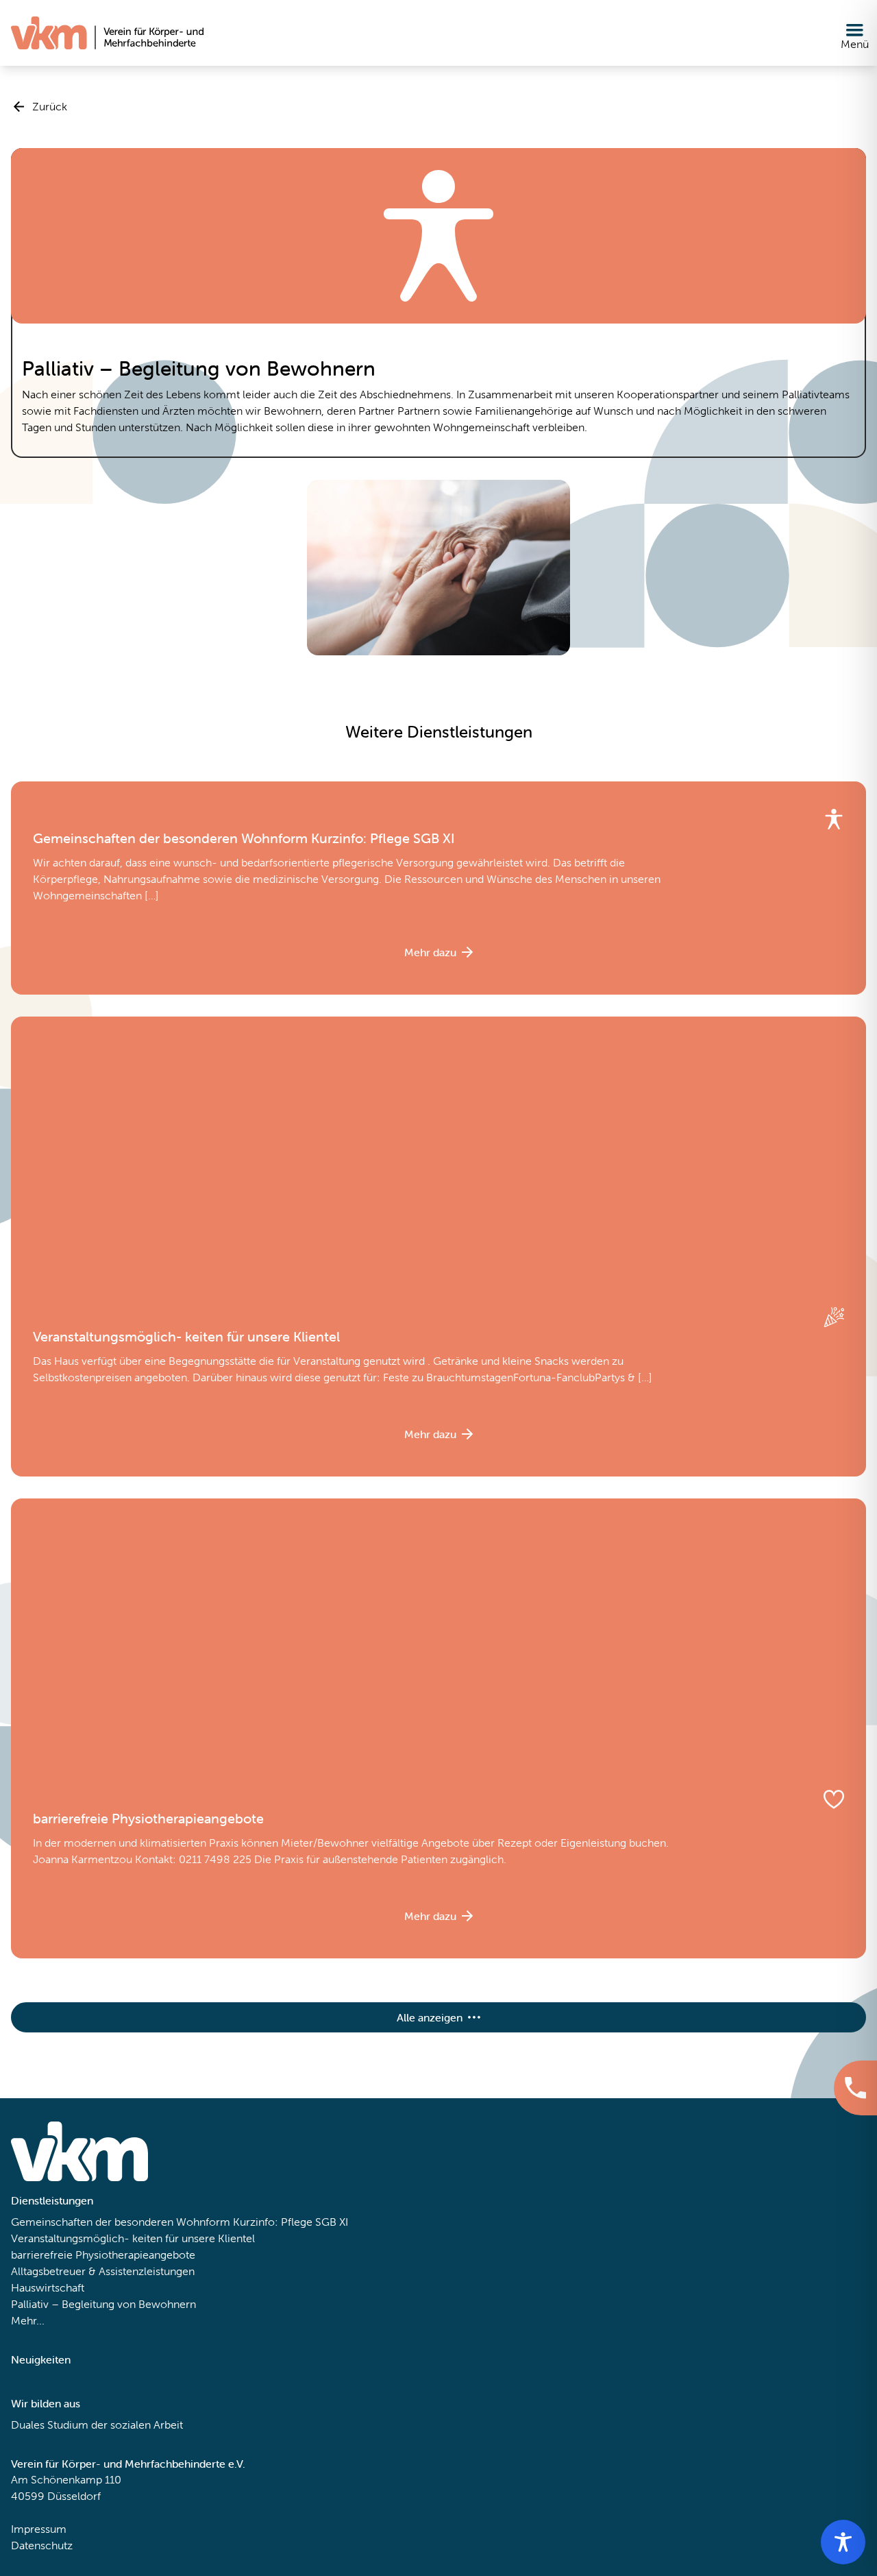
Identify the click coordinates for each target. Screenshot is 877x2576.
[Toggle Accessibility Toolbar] (843, 2542)
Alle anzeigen (430, 2017)
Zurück (50, 107)
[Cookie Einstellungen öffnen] (30, 2546)
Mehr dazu (430, 952)
